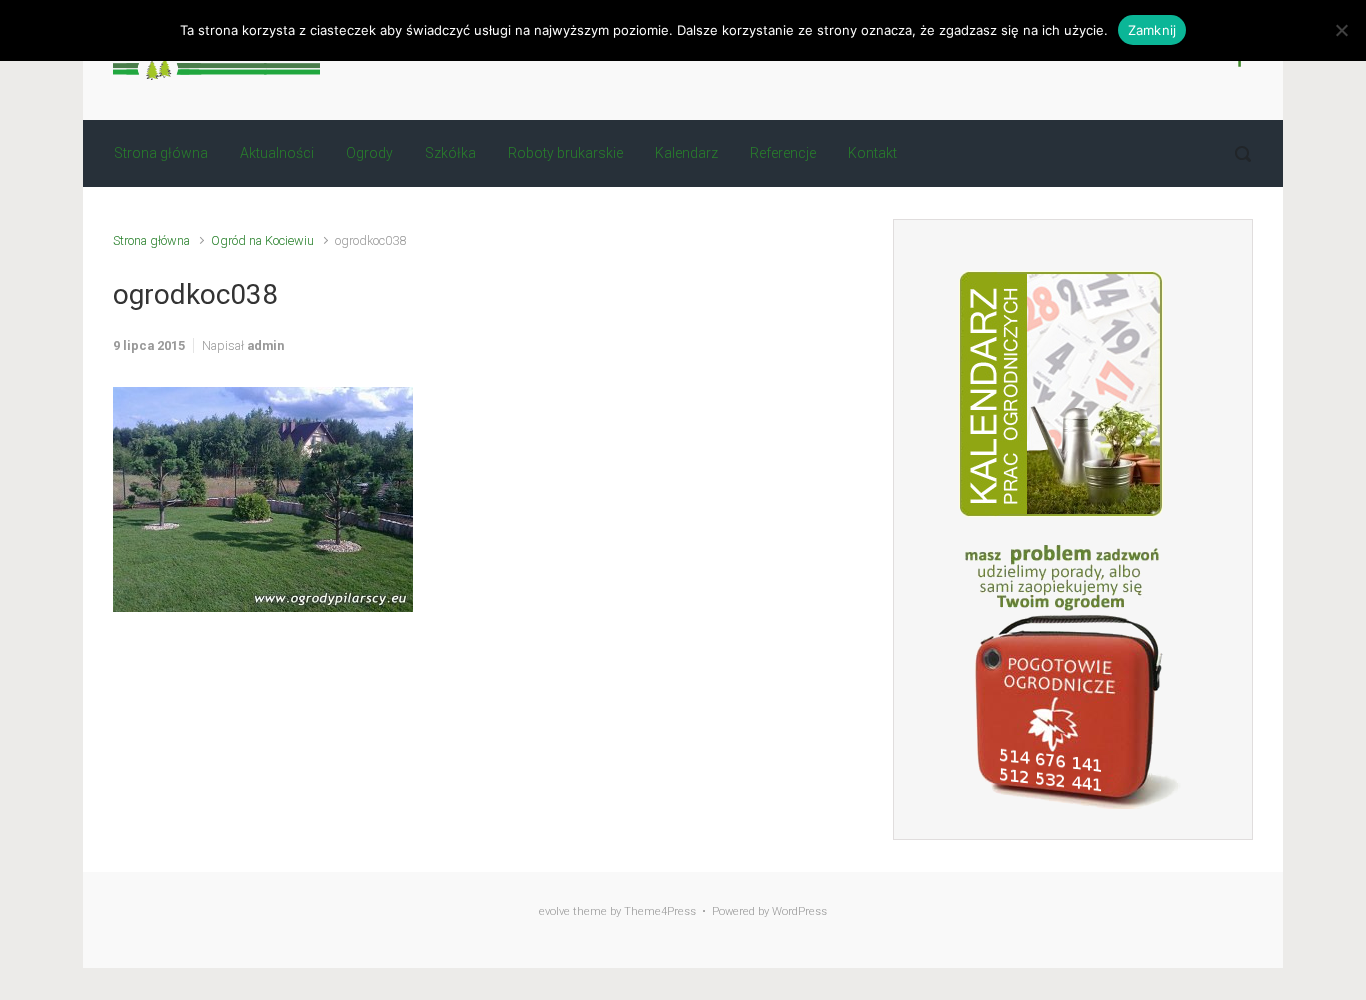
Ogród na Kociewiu (262, 240)
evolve (554, 911)
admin (265, 345)
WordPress (799, 911)
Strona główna (151, 240)
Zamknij (1152, 30)
